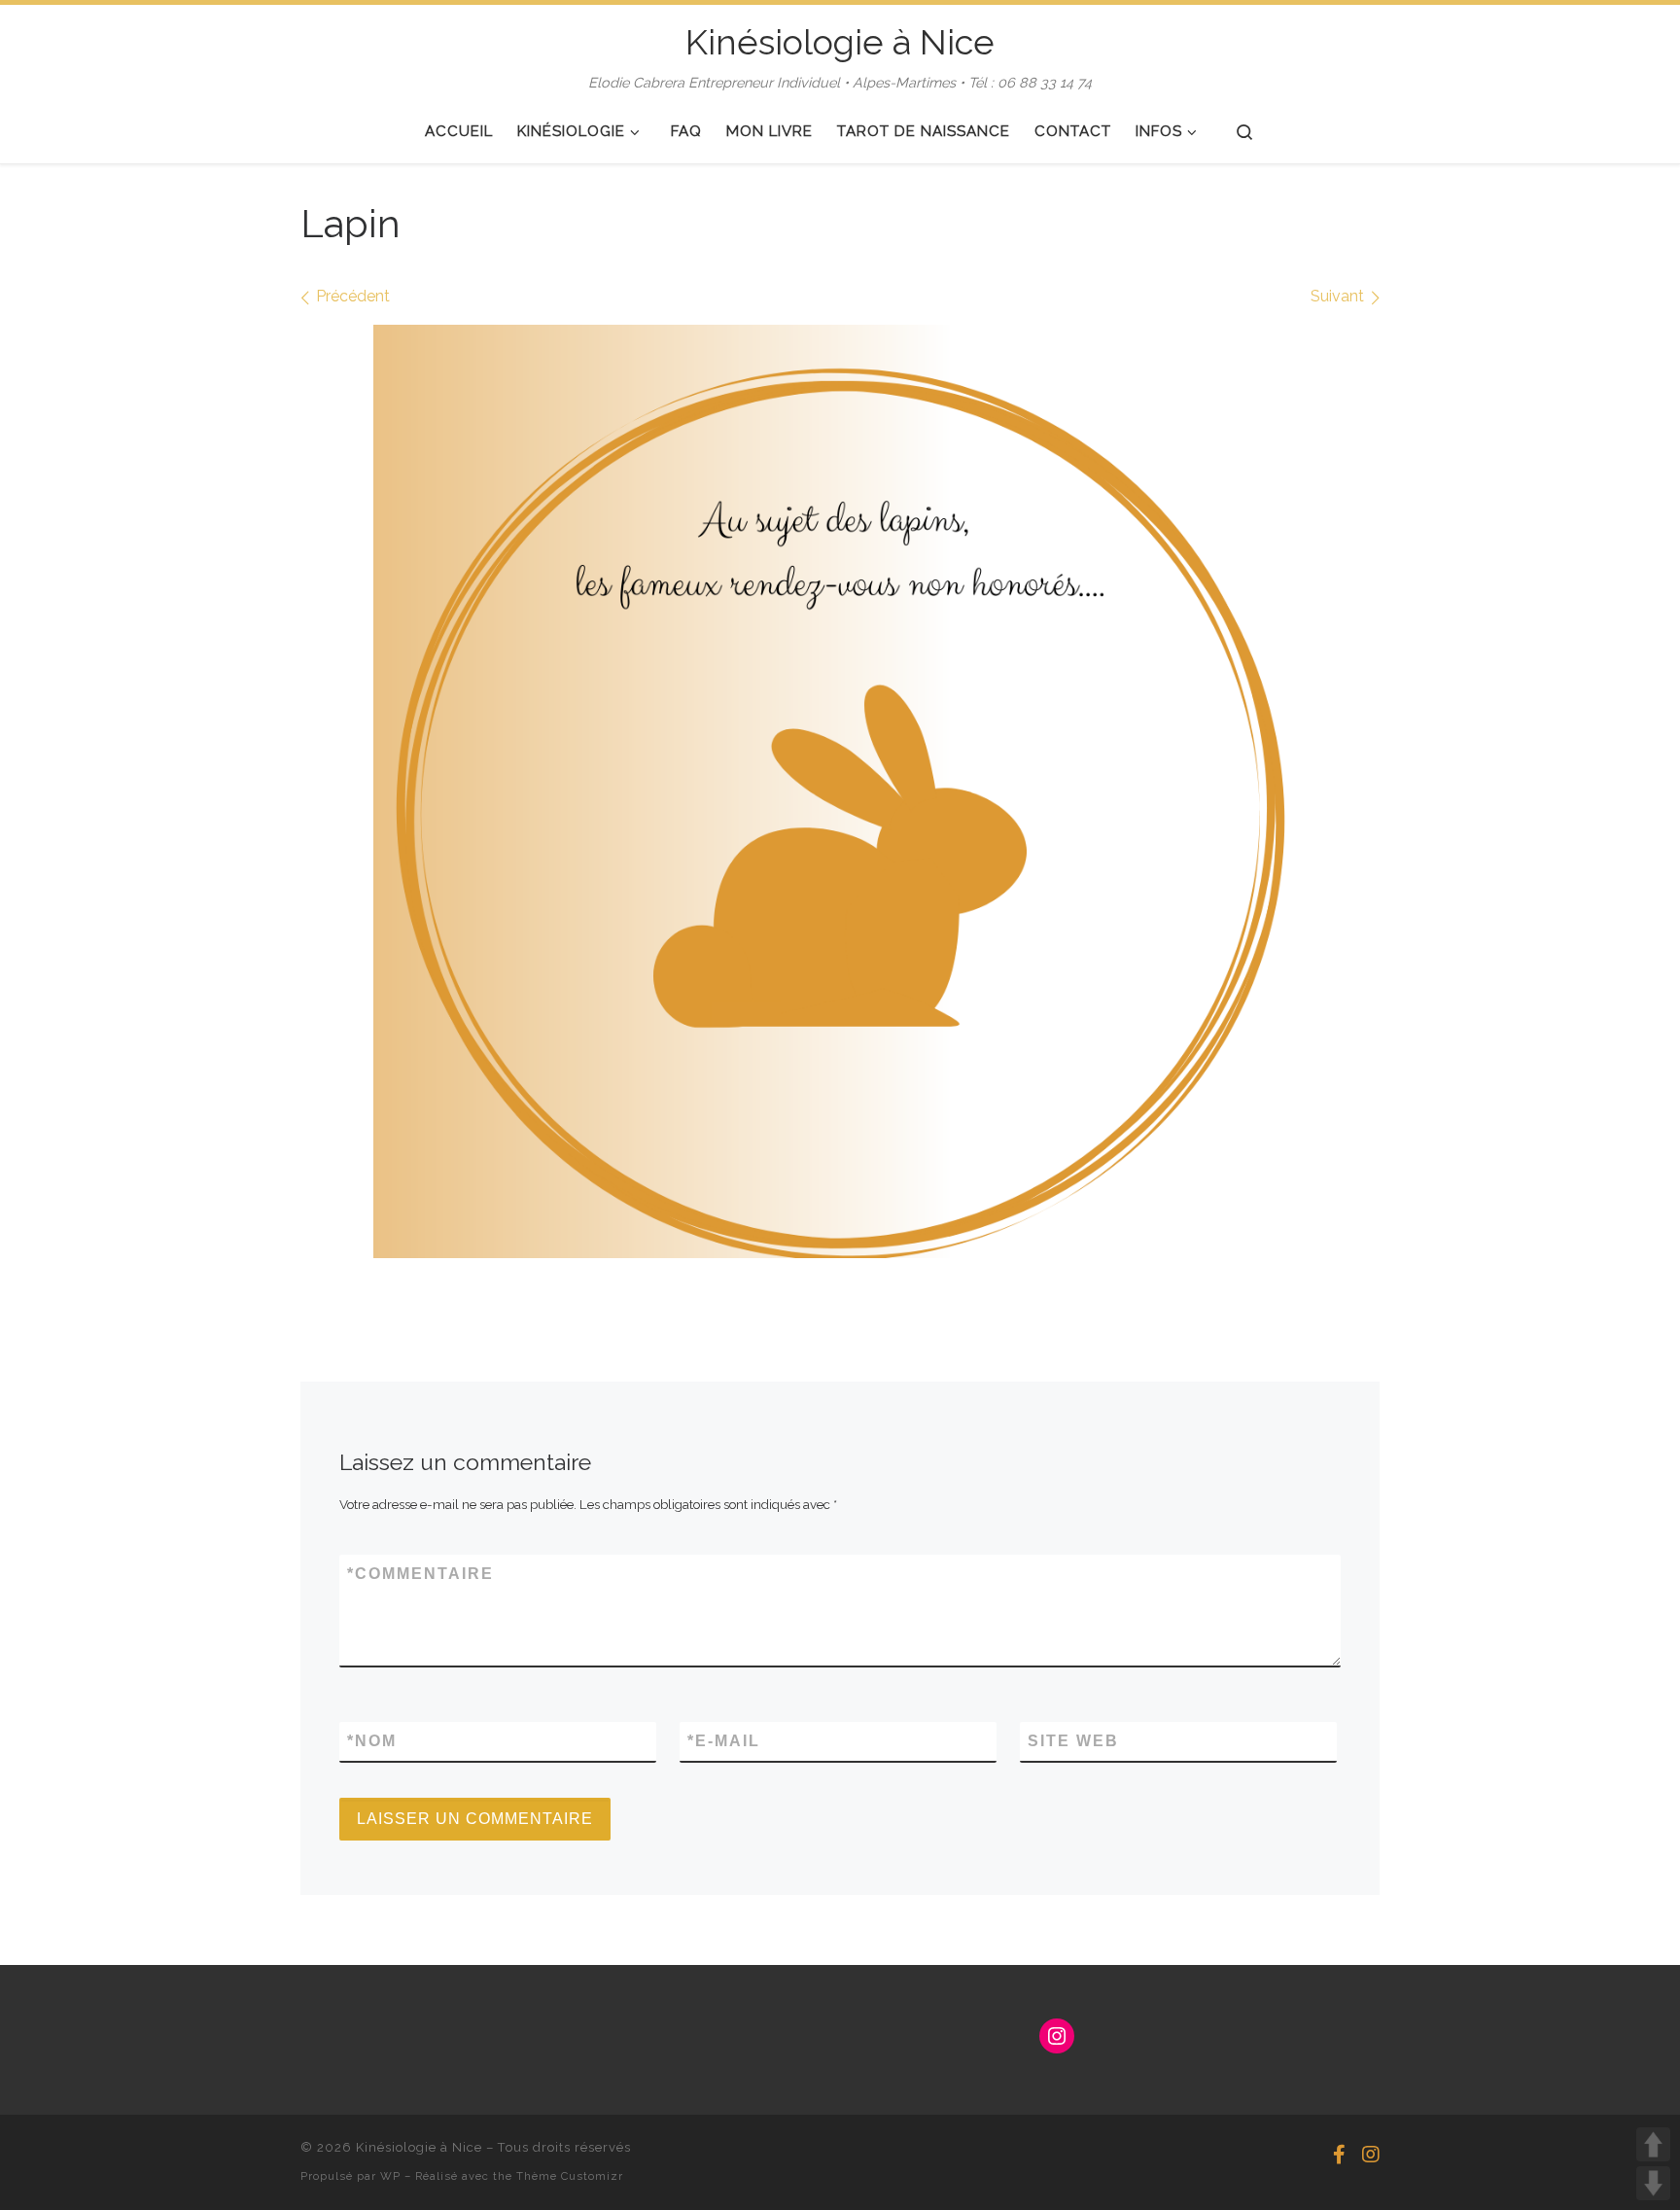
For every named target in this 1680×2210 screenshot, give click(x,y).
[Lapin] (840, 791)
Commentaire (420, 1574)
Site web (1073, 1741)
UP (1653, 2144)
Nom (372, 1741)
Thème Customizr (570, 2176)
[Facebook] (1339, 2155)
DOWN (1653, 2183)
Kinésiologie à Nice (419, 2147)
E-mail (724, 1741)
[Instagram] (1371, 2155)
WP (390, 2176)
